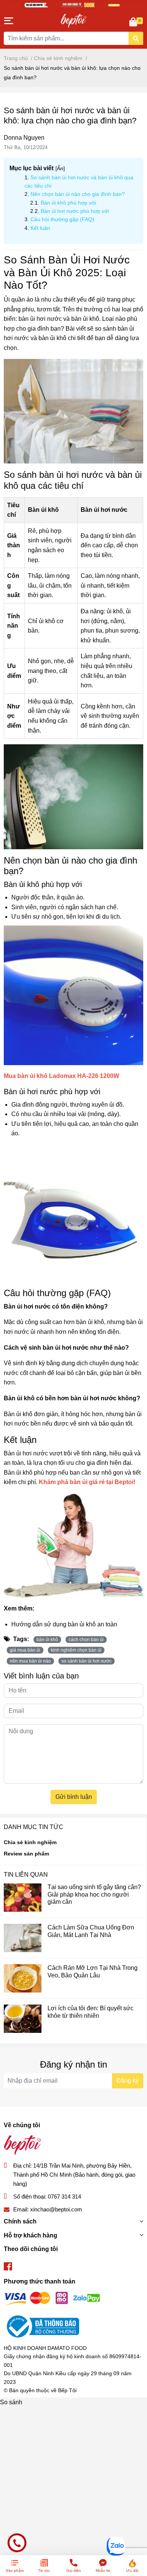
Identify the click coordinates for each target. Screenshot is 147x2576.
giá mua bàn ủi (25, 1650)
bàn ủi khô (47, 1640)
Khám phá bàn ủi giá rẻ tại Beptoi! (87, 1482)
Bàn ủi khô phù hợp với (68, 203)
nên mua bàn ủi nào (30, 1661)
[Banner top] (73, 5)
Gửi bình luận (74, 1797)
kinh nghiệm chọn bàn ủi (76, 1650)
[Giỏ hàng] (134, 23)
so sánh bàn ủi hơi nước (87, 1661)
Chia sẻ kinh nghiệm (30, 1842)
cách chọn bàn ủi (86, 1640)
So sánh (11, 2402)
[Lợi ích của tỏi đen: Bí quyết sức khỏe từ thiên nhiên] (23, 2019)
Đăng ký (128, 2081)
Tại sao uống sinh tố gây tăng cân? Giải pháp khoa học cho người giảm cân (94, 1894)
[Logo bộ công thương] (41, 2326)
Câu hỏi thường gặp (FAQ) (62, 219)
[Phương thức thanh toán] (52, 2298)
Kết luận (40, 228)
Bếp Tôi (67, 2390)
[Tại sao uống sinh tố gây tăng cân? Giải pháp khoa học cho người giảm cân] (23, 1898)
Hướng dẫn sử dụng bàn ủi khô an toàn (64, 1624)
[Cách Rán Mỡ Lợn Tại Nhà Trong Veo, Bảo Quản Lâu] (23, 1978)
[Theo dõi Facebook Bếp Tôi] (8, 2267)
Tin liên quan (26, 1875)
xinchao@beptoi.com (56, 2209)
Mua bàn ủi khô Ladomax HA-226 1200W (61, 1076)
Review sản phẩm (26, 1854)
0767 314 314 (64, 2196)
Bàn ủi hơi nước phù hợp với (75, 211)
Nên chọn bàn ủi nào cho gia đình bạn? (78, 194)
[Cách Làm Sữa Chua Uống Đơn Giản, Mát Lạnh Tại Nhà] (23, 1938)
